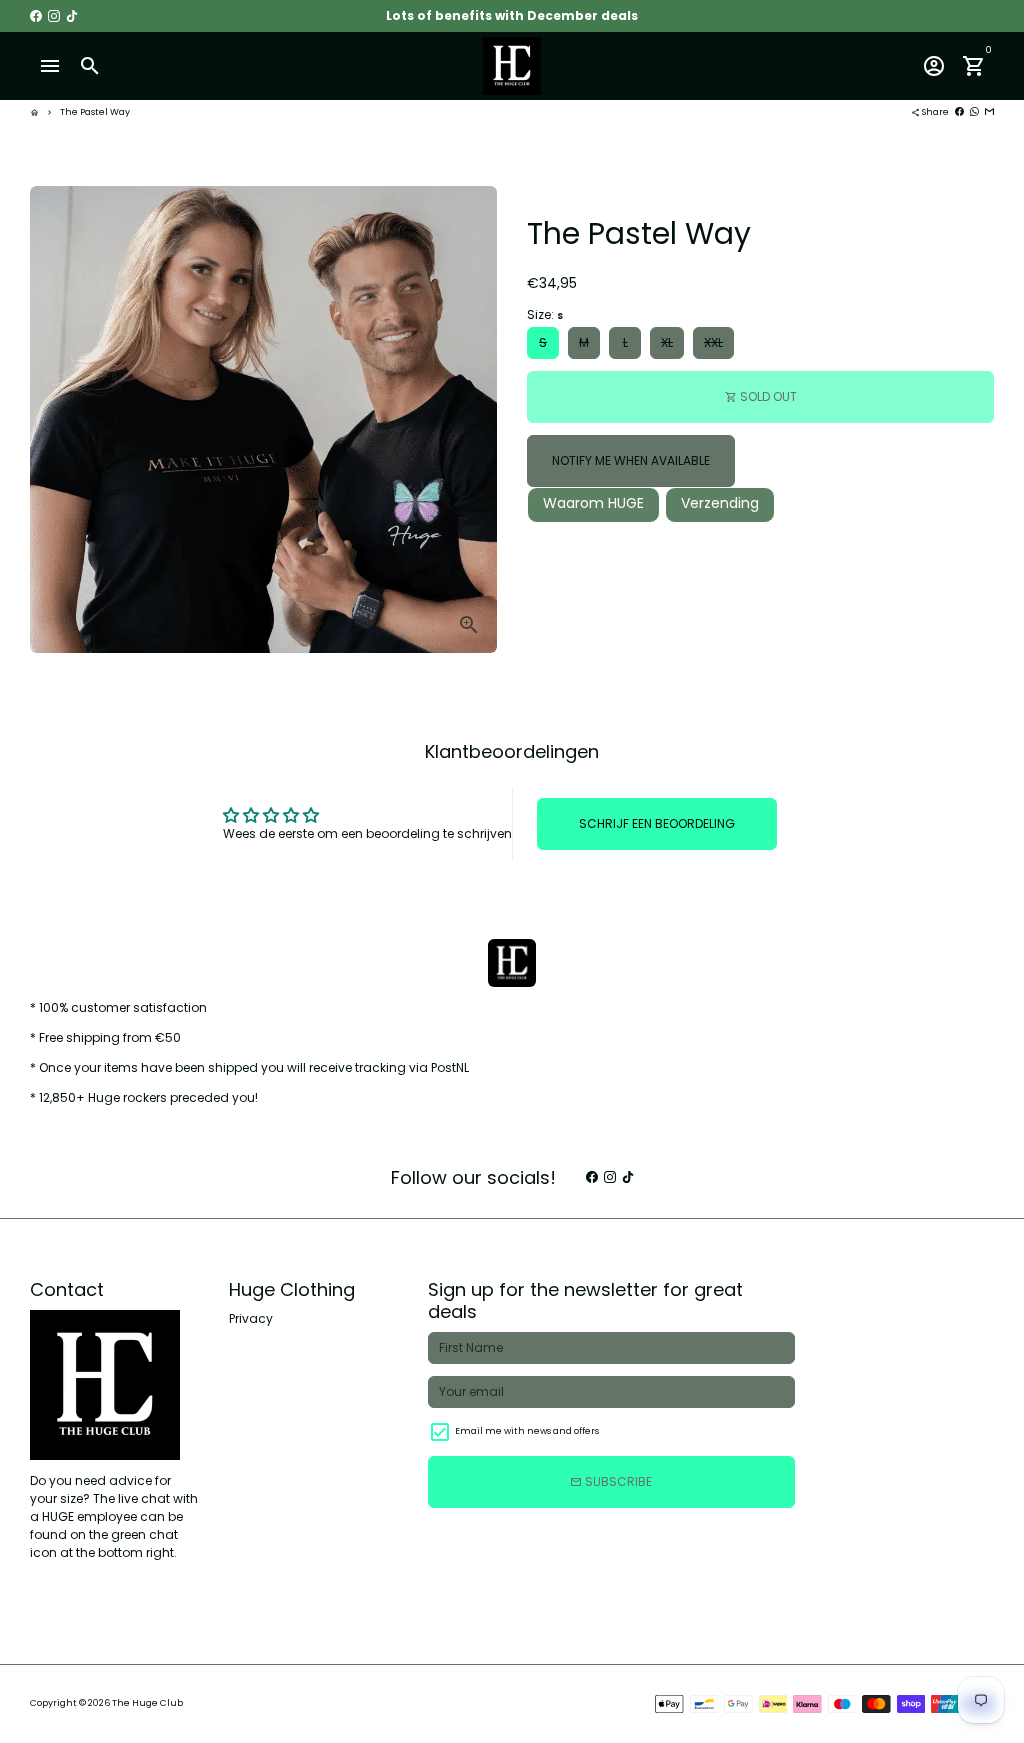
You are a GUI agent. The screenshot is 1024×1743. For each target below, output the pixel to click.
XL (667, 342)
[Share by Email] (989, 112)
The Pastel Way (95, 112)
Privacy (251, 1318)
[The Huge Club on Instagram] (54, 15)
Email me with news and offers (527, 1431)
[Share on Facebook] (959, 112)
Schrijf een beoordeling (657, 823)
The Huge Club (147, 1703)
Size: (545, 314)
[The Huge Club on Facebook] (36, 15)
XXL (713, 342)
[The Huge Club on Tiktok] (72, 15)
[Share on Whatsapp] (974, 112)
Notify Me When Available (631, 460)
